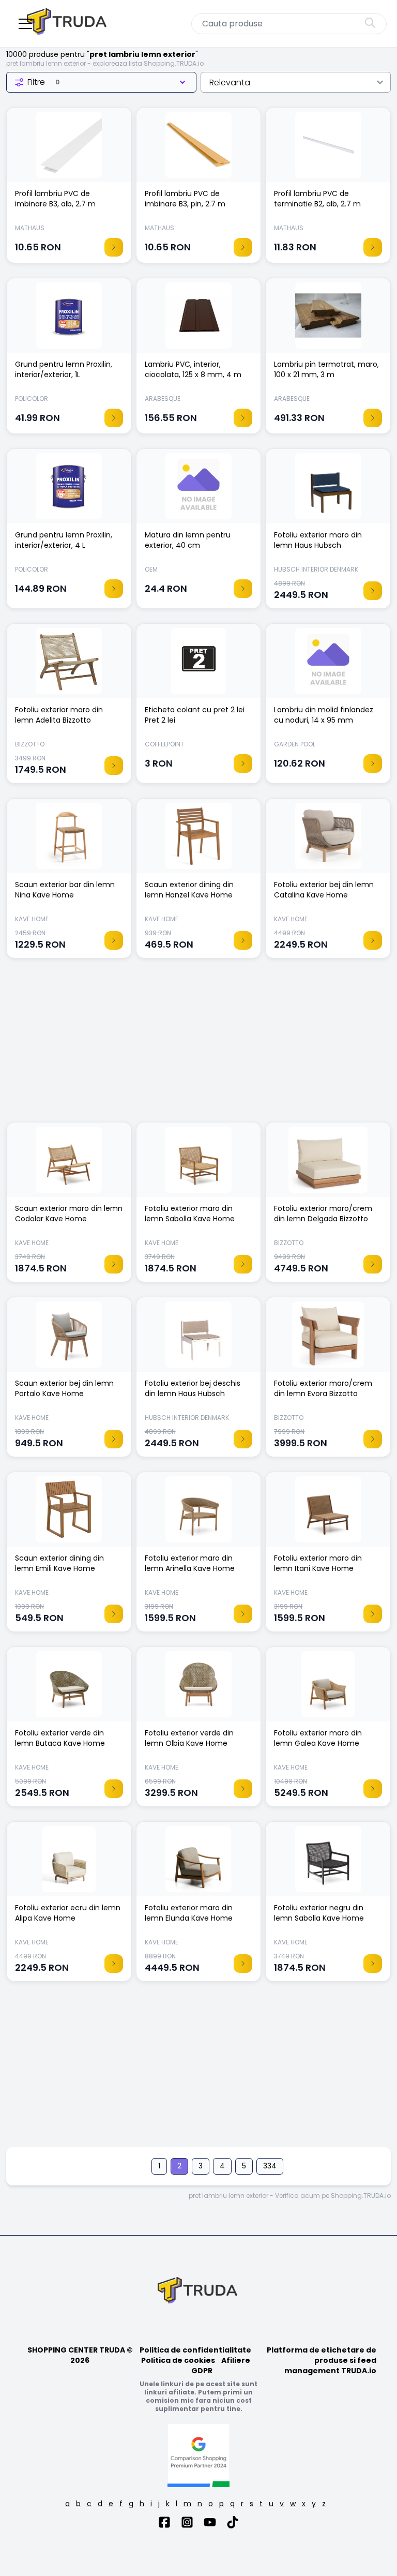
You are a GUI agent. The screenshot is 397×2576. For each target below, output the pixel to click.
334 (270, 2166)
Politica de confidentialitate (195, 2350)
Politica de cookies (178, 2360)
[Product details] (114, 247)
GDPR (202, 2371)
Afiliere (236, 2360)
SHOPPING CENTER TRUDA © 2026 (80, 2355)
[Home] (68, 24)
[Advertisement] (198, 1045)
